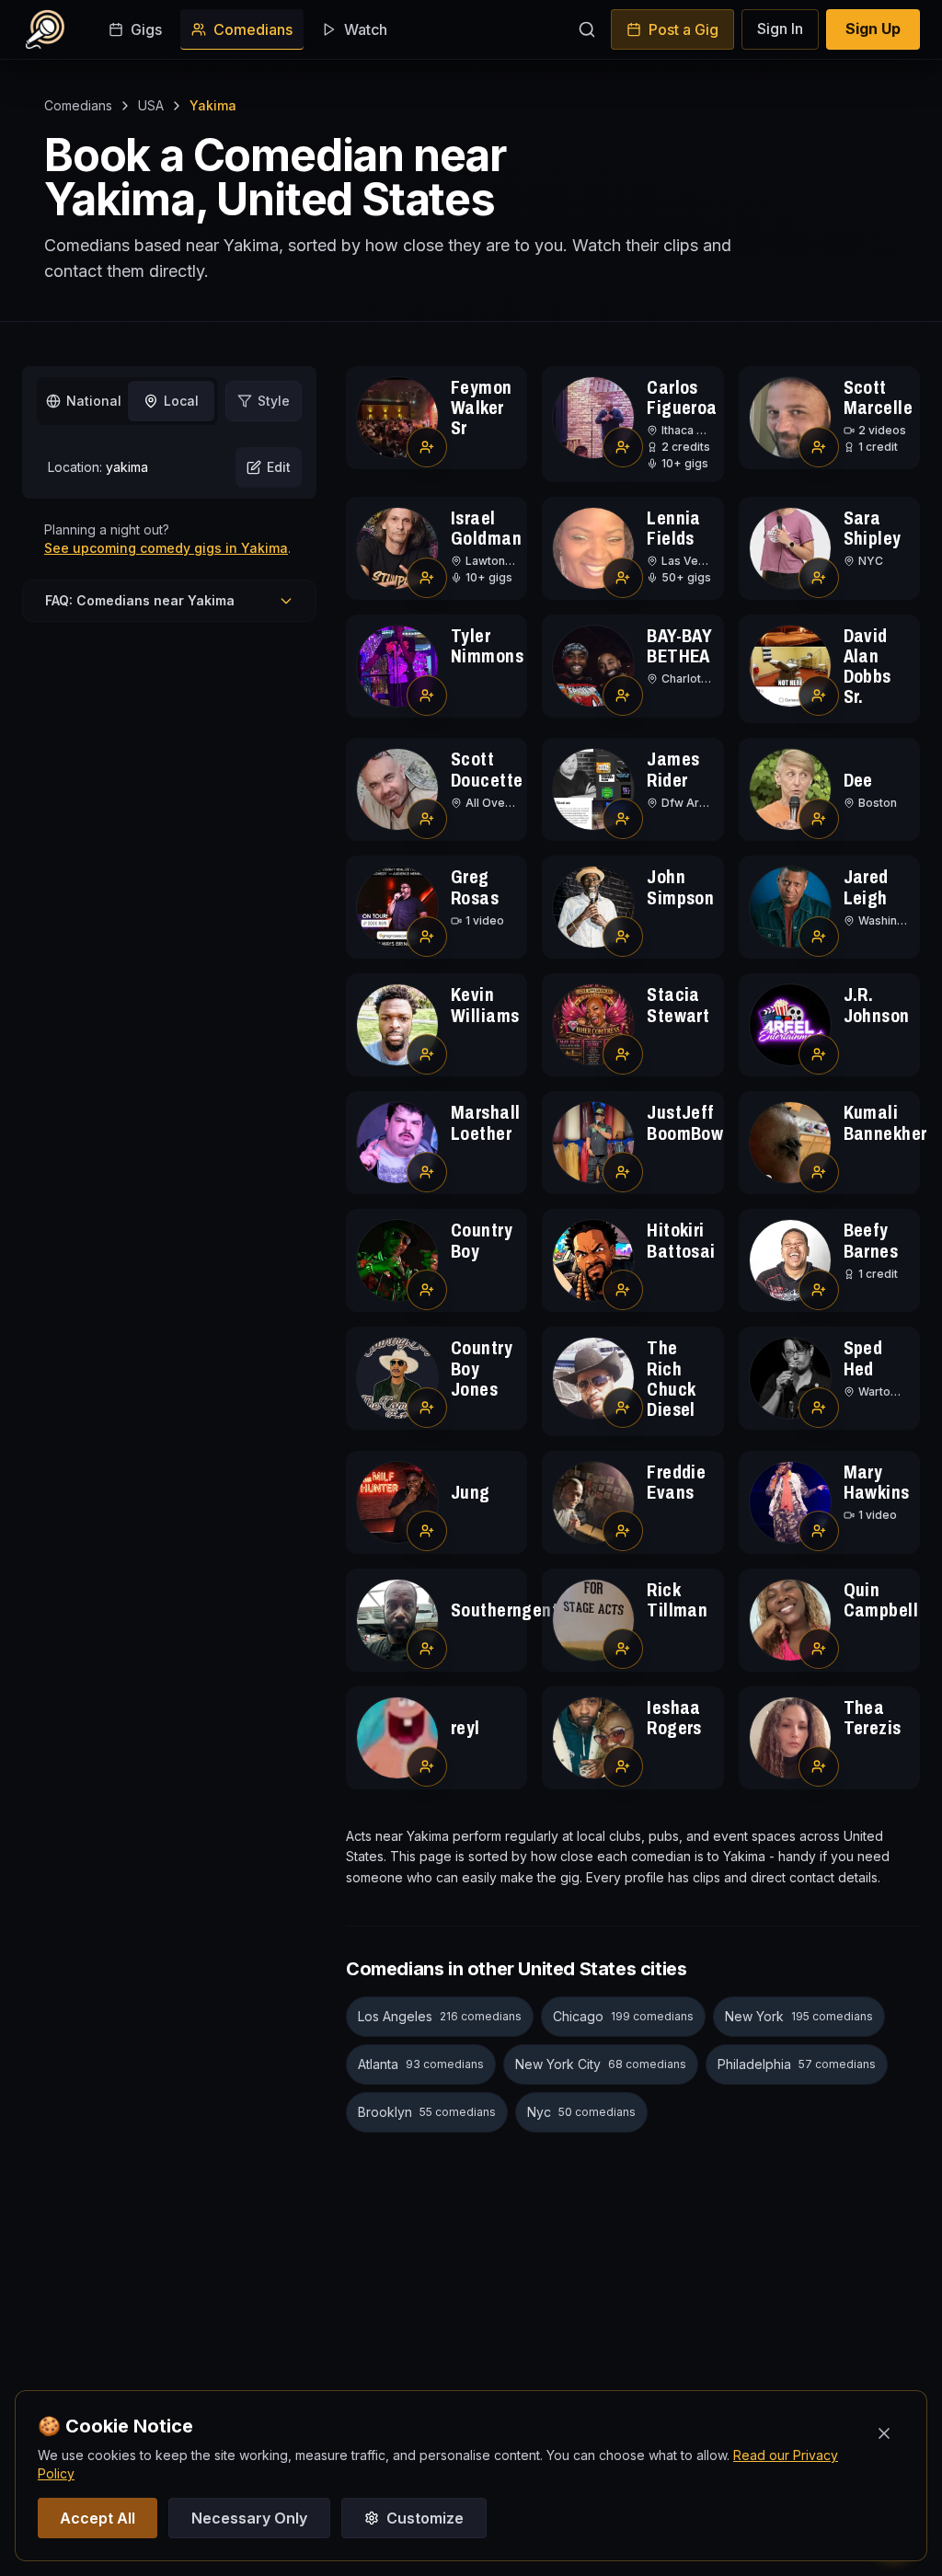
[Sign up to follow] (427, 447)
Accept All (98, 2518)
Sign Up (873, 29)
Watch (366, 29)
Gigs (146, 29)
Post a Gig (684, 29)
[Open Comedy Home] (45, 29)
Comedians (253, 29)
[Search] (587, 29)
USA (151, 105)
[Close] (884, 2433)
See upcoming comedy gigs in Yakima (166, 548)
